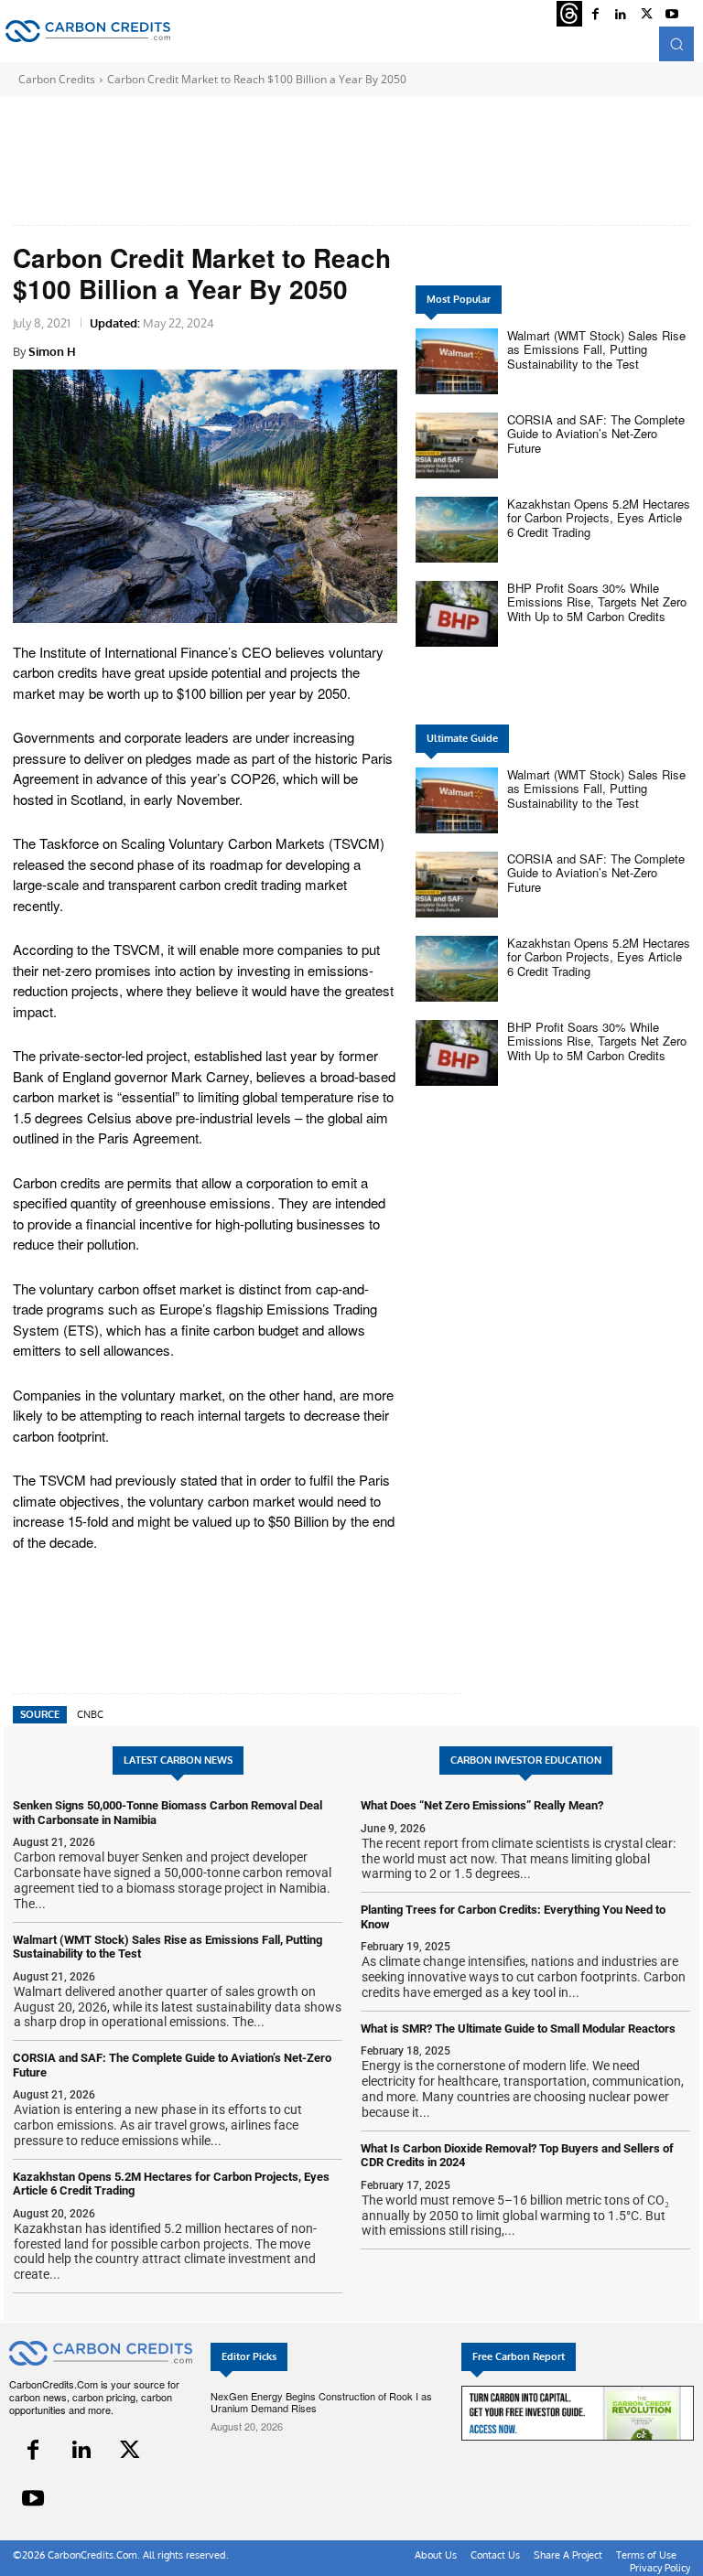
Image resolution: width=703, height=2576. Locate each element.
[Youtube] (33, 2499)
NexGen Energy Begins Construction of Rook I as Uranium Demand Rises (321, 2402)
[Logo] (88, 31)
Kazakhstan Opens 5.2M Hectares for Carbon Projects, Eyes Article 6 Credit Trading (599, 518)
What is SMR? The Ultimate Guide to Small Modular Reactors (518, 2029)
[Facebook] (33, 2450)
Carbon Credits (57, 79)
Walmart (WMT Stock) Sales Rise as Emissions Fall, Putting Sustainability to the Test (596, 349)
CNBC (90, 1714)
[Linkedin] (82, 2450)
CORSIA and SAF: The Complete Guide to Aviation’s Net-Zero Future (596, 434)
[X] (130, 2450)
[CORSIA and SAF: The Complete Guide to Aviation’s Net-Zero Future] (457, 445)
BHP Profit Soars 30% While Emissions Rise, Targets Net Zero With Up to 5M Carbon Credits (597, 602)
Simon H (52, 351)
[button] (676, 44)
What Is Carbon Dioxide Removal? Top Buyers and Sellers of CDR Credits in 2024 (517, 2156)
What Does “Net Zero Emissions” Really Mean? (482, 1805)
